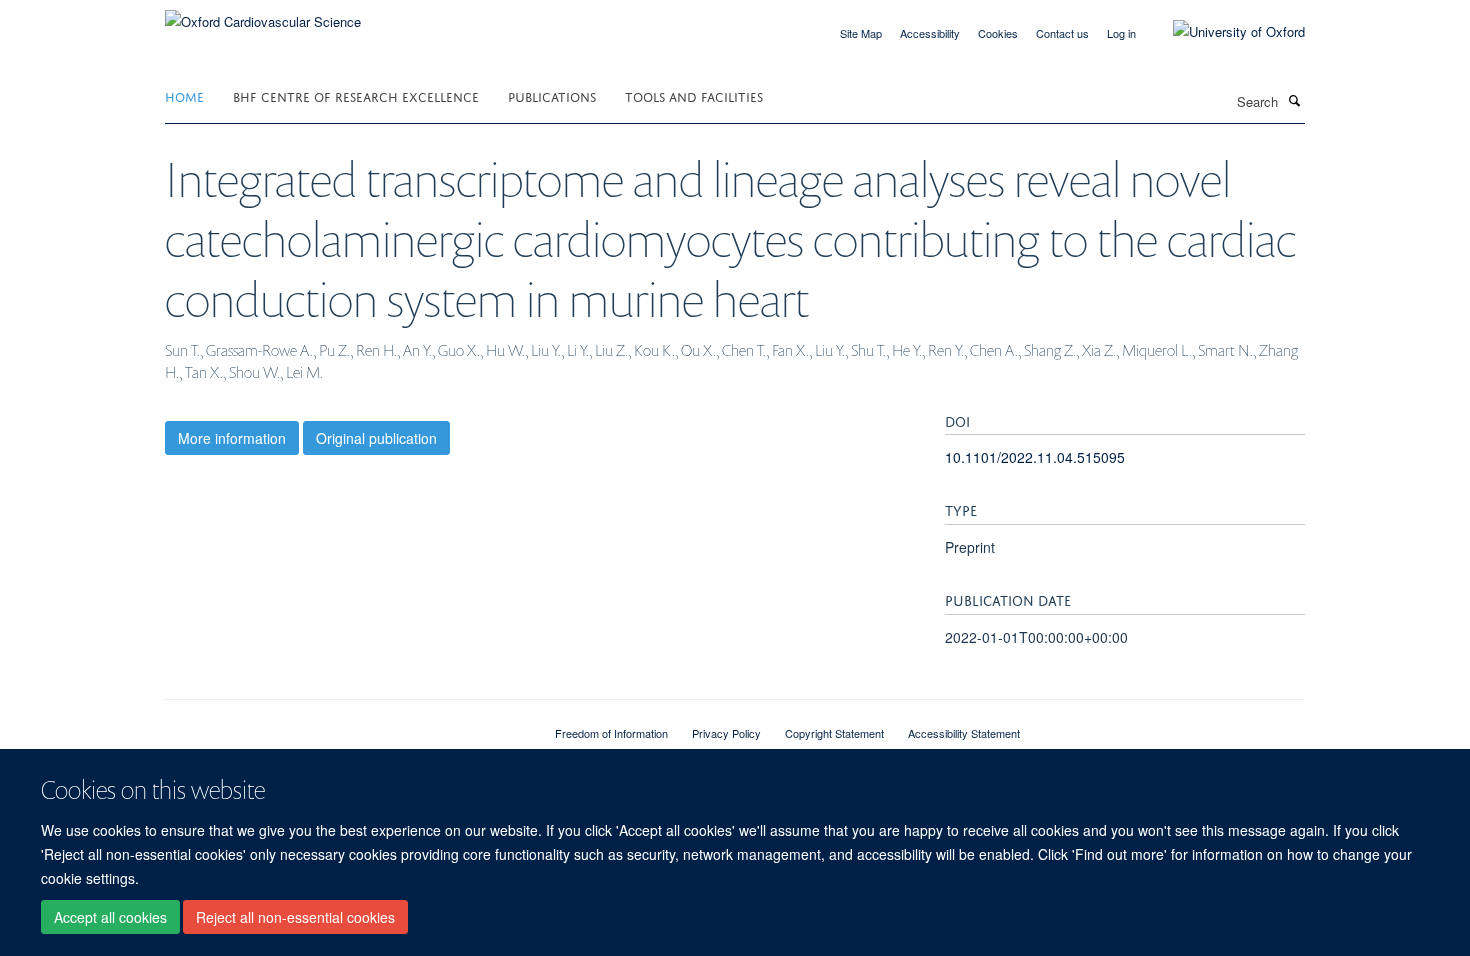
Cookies (998, 33)
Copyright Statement (834, 733)
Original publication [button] (376, 438)
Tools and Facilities (694, 95)
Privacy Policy (726, 733)
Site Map (861, 33)
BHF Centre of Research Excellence (356, 95)
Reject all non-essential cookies (295, 917)
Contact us (1062, 33)
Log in (1121, 33)
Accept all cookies (110, 917)
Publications (552, 95)
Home (184, 95)
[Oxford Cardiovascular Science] (263, 14)
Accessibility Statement (964, 733)
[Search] (1294, 100)
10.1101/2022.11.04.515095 (1035, 457)
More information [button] (232, 438)
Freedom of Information (611, 733)
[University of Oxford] (1224, 32)
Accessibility (930, 33)
